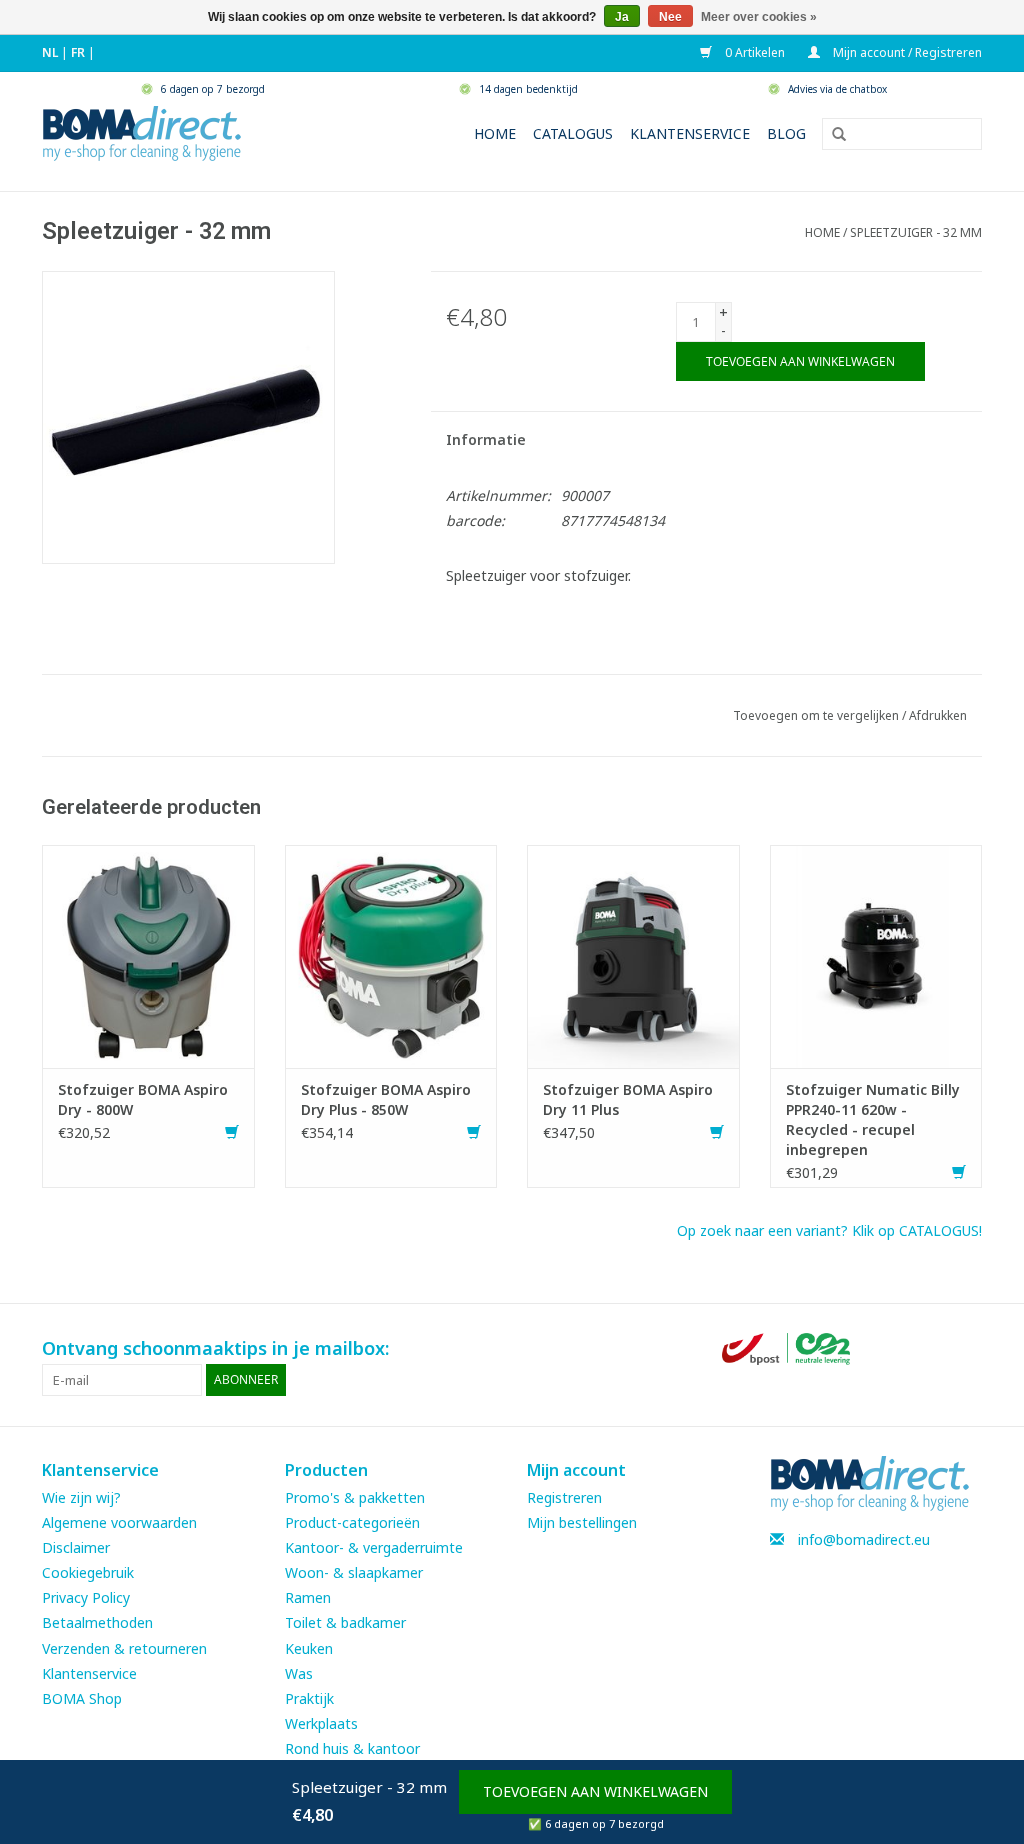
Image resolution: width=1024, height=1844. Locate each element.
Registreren (564, 1497)
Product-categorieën (352, 1522)
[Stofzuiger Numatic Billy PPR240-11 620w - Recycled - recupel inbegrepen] (876, 954)
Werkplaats (321, 1723)
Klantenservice (690, 133)
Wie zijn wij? (81, 1497)
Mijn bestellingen (582, 1522)
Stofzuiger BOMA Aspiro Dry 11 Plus (628, 1099)
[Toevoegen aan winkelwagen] (232, 1132)
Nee (670, 17)
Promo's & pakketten (355, 1497)
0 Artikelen (753, 52)
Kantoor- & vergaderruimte (374, 1547)
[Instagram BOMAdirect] (966, 1349)
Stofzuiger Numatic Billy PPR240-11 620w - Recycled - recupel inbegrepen (873, 1119)
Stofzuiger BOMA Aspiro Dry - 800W (143, 1099)
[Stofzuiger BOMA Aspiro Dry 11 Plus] (633, 954)
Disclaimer (76, 1547)
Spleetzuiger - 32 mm (916, 232)
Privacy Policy (86, 1597)
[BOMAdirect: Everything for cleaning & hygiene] (142, 131)
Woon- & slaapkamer (354, 1572)
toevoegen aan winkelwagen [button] (595, 1791)
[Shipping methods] (788, 1346)
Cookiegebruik (88, 1572)
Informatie (486, 439)
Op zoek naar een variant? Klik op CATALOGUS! (829, 1230)
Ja (622, 17)
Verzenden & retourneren (124, 1648)
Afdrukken (938, 715)
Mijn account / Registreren (906, 52)
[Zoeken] (832, 135)
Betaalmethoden (97, 1622)
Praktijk (309, 1698)
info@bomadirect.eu (864, 1539)
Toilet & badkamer (345, 1622)
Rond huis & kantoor (352, 1748)
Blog (786, 133)
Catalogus (573, 133)
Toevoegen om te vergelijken (817, 715)
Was (299, 1673)
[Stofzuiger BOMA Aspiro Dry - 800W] (148, 954)
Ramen (308, 1597)
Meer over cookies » (759, 17)
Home (495, 133)
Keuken (309, 1648)
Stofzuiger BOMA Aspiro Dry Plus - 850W (386, 1099)
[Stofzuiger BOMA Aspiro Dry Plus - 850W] (391, 954)
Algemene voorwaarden (119, 1522)
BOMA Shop (82, 1698)
